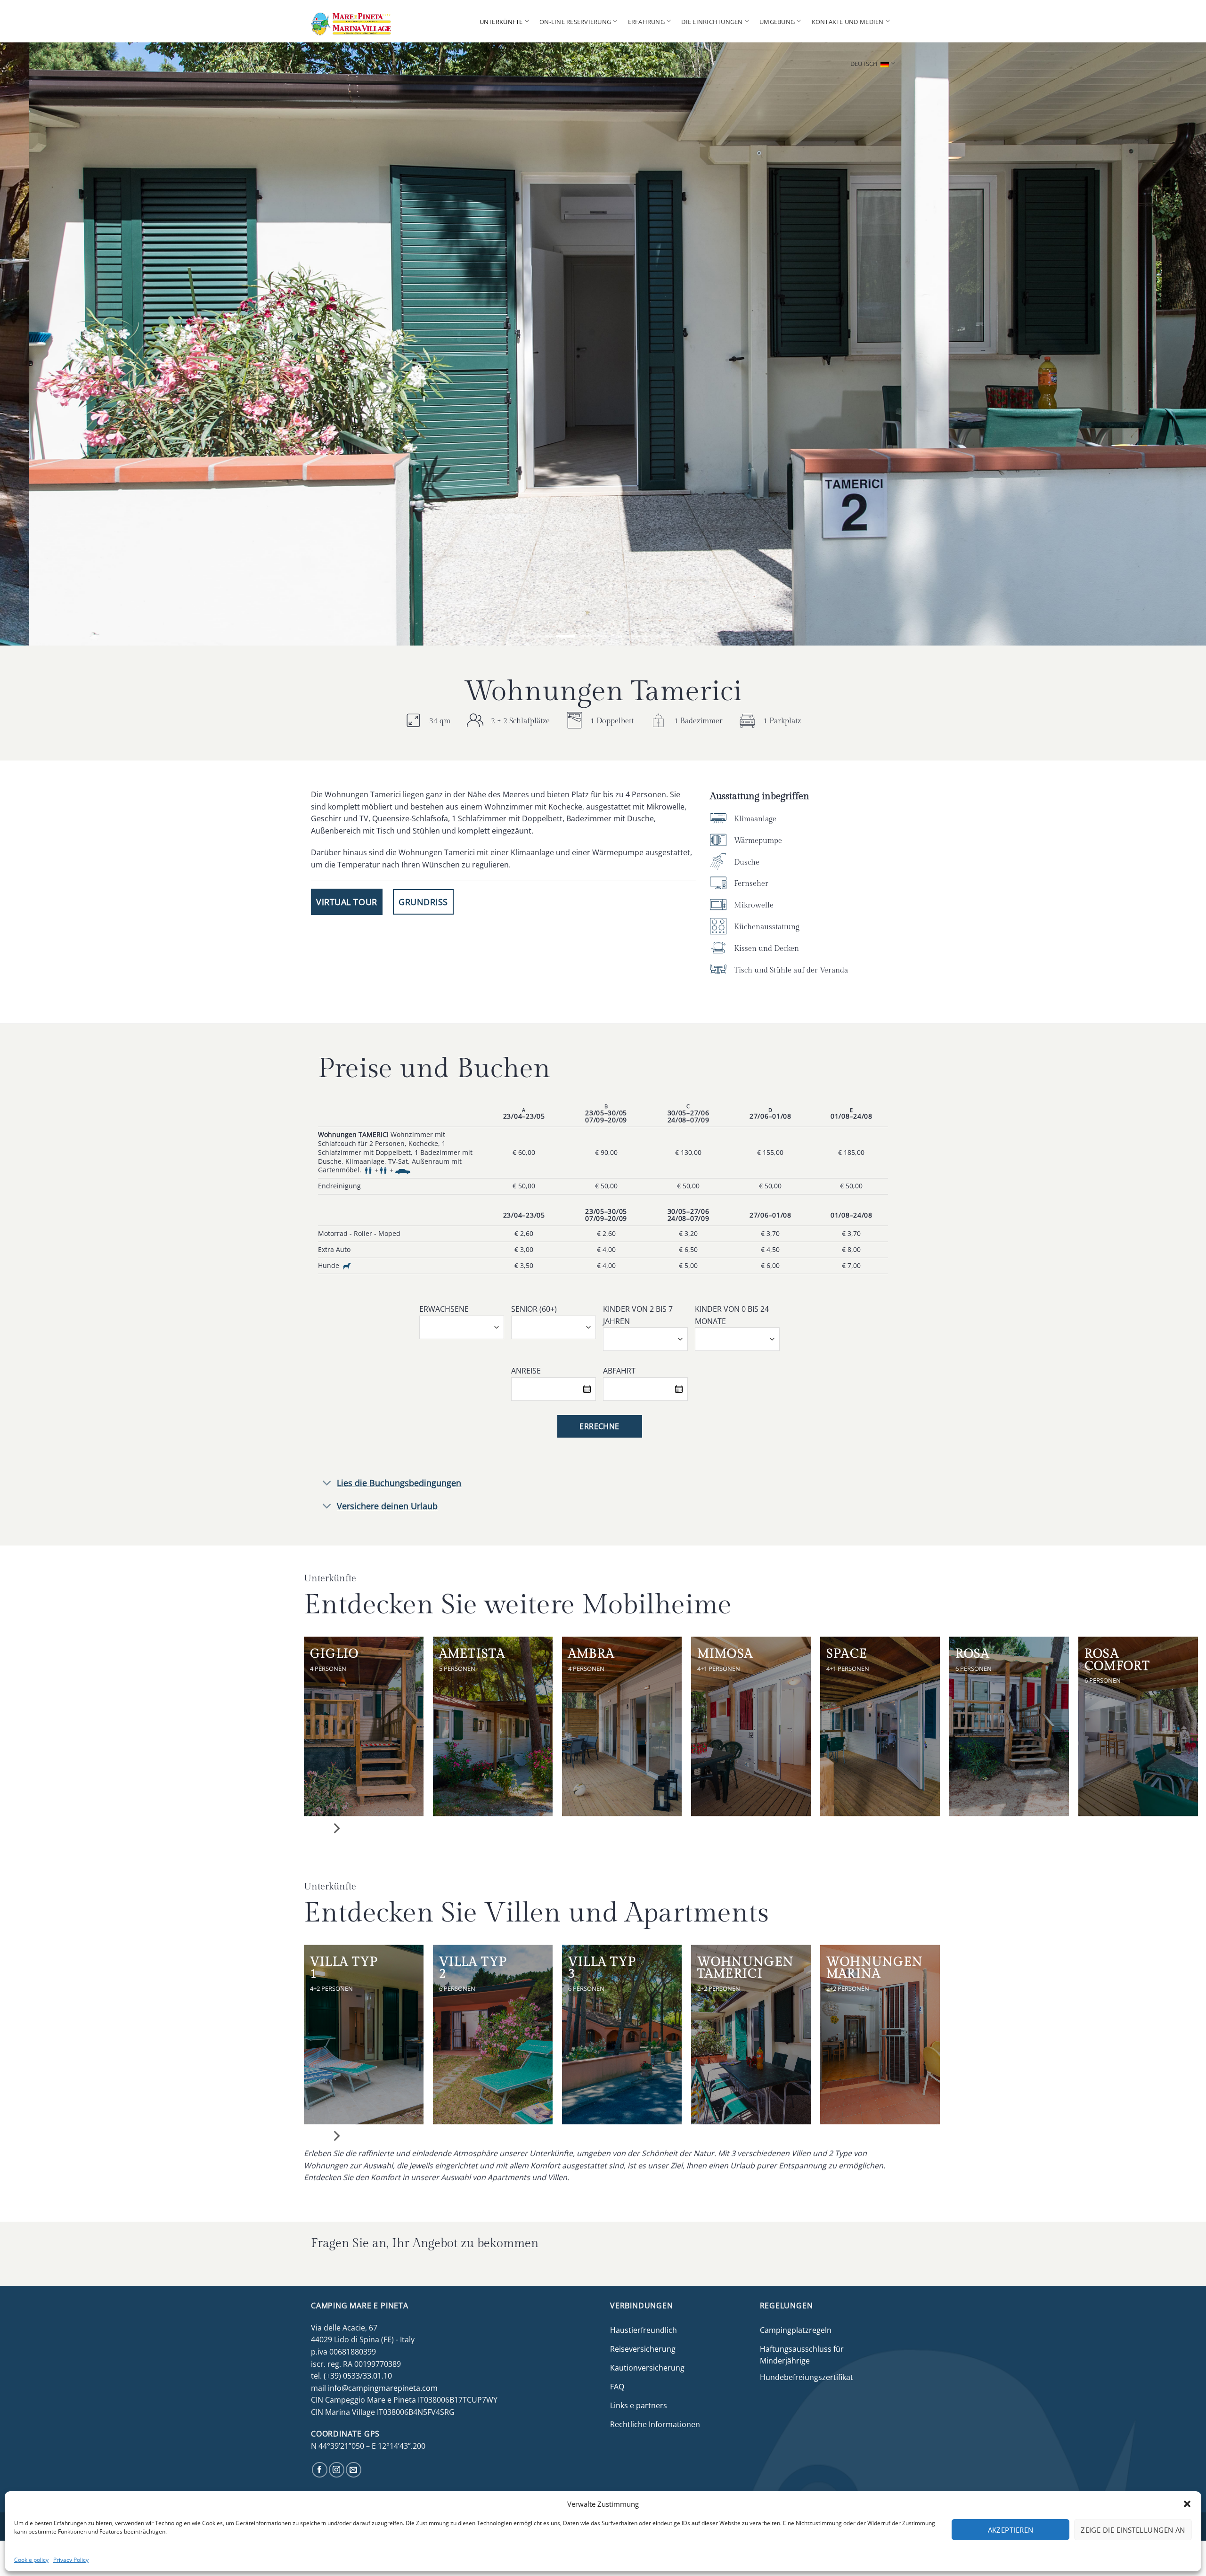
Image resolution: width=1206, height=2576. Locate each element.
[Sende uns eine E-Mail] (354, 2470)
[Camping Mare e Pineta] (367, 21)
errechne (599, 1426)
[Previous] (36, 344)
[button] (1187, 2504)
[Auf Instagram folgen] (337, 2470)
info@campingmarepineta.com (383, 2388)
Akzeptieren (1011, 2530)
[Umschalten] (327, 1484)
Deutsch (864, 64)
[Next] (1170, 344)
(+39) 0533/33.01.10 (358, 2376)
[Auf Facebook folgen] (320, 2470)
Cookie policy (31, 2560)
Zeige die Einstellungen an (1133, 2530)
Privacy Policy (71, 2560)
